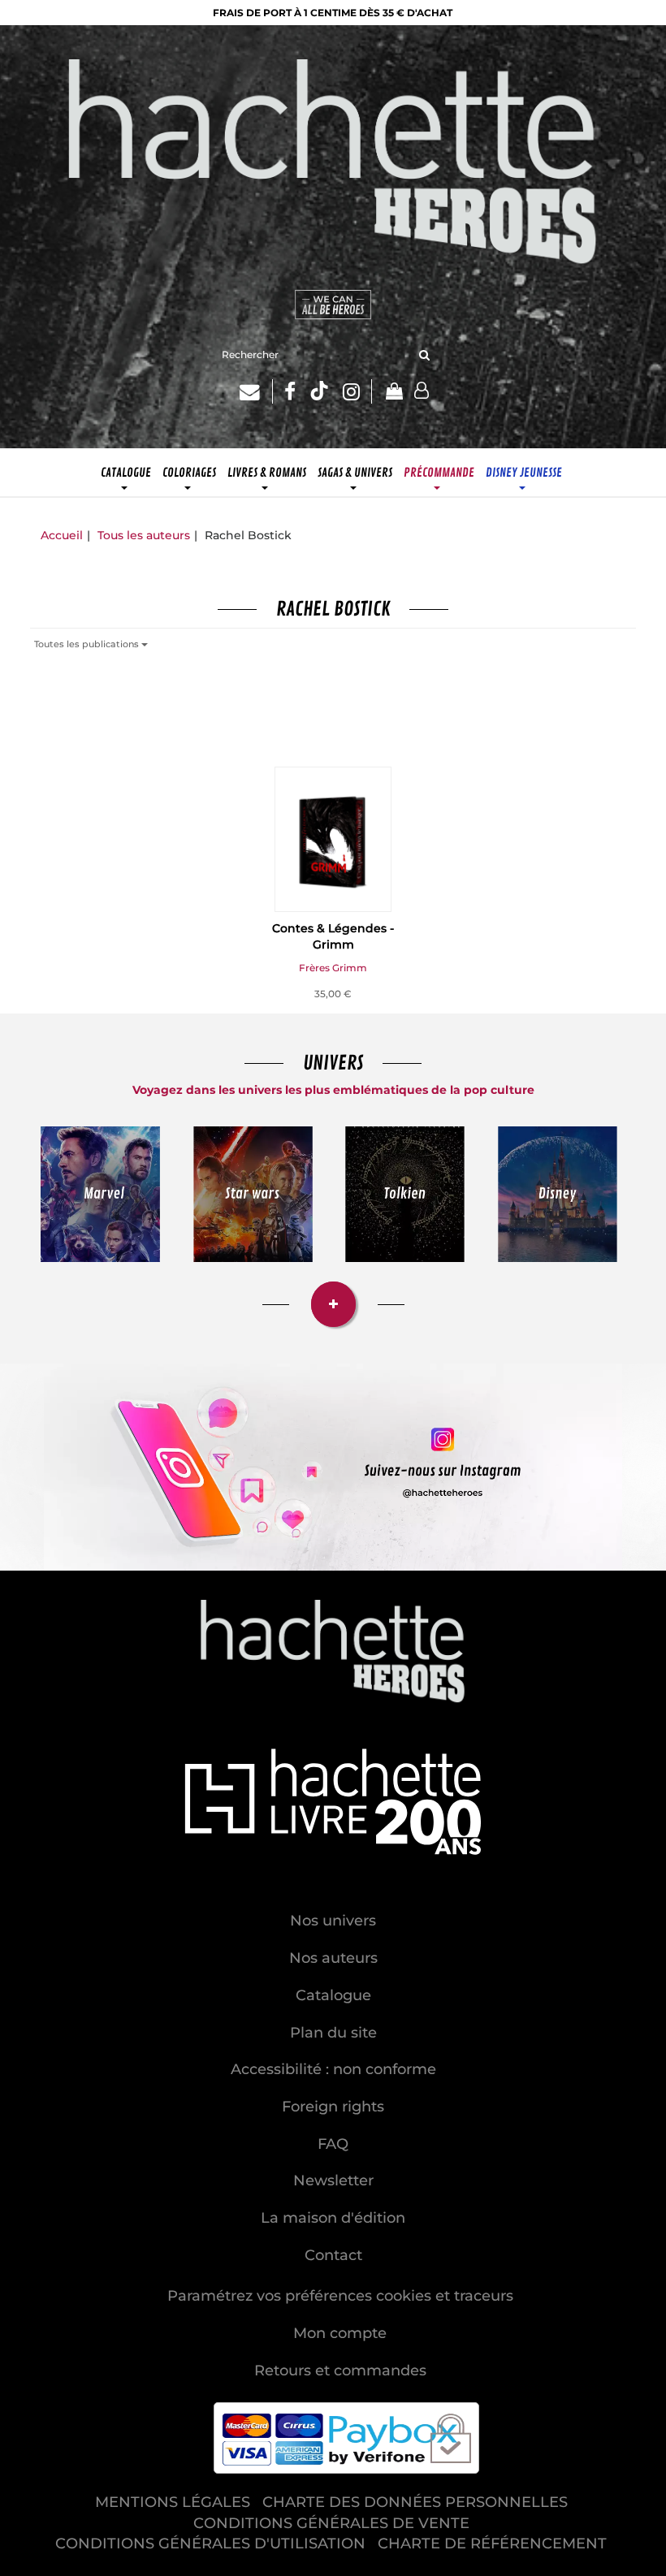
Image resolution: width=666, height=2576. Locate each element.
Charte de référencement (492, 2544)
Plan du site (333, 2033)
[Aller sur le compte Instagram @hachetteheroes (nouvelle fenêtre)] (333, 1467)
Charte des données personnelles (415, 2502)
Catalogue (333, 1995)
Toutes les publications (88, 644)
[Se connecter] (422, 391)
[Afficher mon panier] (393, 393)
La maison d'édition (333, 2218)
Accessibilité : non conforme (333, 2069)
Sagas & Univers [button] (355, 473)
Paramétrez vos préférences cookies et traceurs (340, 2296)
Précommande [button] (439, 473)
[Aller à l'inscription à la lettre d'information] (256, 391)
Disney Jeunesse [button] (524, 473)
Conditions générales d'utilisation (210, 2544)
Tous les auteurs (144, 535)
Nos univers (333, 1921)
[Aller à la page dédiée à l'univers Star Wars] (253, 1194)
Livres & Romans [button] (267, 473)
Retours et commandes (340, 2371)
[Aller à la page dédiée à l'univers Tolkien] (405, 1194)
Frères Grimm (333, 968)
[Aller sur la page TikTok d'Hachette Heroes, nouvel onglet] (319, 391)
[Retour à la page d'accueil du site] (333, 165)
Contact (333, 2255)
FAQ (333, 2144)
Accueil (62, 535)
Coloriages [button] (189, 473)
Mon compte (340, 2333)
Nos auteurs (333, 1958)
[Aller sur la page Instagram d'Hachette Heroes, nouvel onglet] (358, 391)
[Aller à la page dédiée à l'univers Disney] (558, 1194)
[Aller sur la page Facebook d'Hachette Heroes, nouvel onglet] (290, 391)
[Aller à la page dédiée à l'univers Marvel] (100, 1194)
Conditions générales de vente (331, 2523)
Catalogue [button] (126, 473)
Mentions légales (173, 2502)
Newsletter (333, 2181)
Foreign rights (333, 2107)
